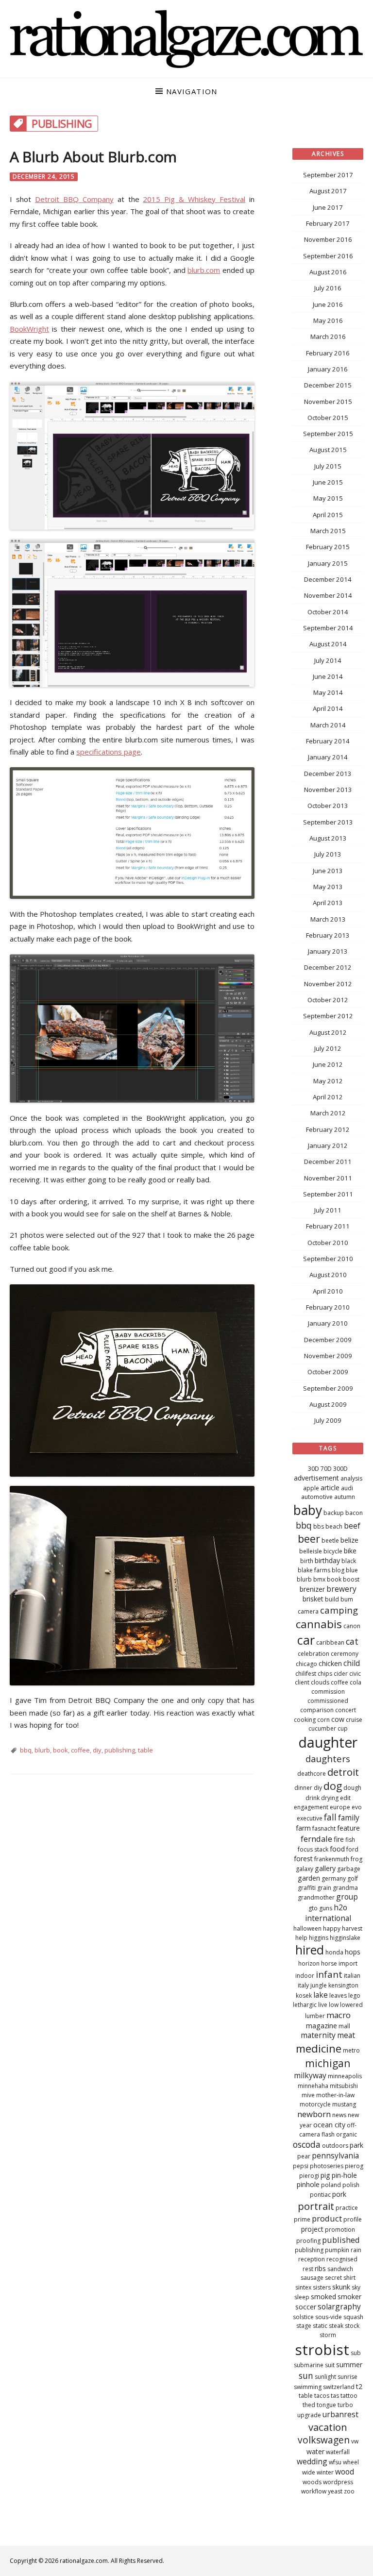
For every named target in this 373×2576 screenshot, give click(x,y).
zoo (349, 2491)
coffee (80, 1750)
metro (351, 2050)
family (349, 1818)
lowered (351, 2005)
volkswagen (324, 2440)
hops (353, 1952)
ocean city (329, 2125)
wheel (351, 2462)
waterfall (338, 2452)
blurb (42, 1750)
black (349, 1561)
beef (352, 1526)
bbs (319, 1526)
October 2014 (328, 612)
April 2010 (328, 1291)
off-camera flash (328, 2130)
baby (308, 1510)
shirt (349, 2278)
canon (352, 1626)
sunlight (325, 2377)
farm (303, 1828)
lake (321, 1995)
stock (352, 2326)
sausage (312, 2278)
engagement (311, 1807)
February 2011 (328, 1226)
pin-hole (344, 2175)
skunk (341, 2287)
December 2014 (328, 579)
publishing (120, 1750)
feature (348, 1828)
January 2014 (328, 757)
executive (310, 1818)
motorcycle (315, 2104)
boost (351, 1579)
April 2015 (328, 515)
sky (356, 2287)
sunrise (348, 2377)
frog (356, 1859)
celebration (314, 1654)
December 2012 (328, 967)
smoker (349, 2297)
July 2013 (328, 854)
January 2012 (328, 1145)
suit (330, 2365)
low (334, 2005)
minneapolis (345, 2076)
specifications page (109, 752)
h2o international (328, 1913)
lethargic (305, 2005)
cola (356, 1682)
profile (353, 2219)
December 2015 (328, 385)
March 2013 (328, 919)
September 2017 (328, 175)
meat (346, 2035)
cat (352, 1641)
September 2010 (328, 1259)
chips (325, 1674)
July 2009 (328, 1420)
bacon (354, 1513)
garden (309, 1878)
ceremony (345, 1654)
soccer (306, 2307)
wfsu (335, 2462)
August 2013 (328, 838)
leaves (338, 1995)
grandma (345, 1888)
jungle (319, 1985)
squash (353, 2317)
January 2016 (328, 369)
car (306, 1640)
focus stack (313, 1849)
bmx (319, 1579)
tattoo (349, 2396)
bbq (26, 1750)
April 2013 (328, 903)
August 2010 (328, 1275)
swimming (308, 2387)
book (60, 1750)
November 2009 (328, 1356)
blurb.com (204, 270)
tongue (326, 2405)
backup (334, 1513)
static (320, 2326)
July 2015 (328, 466)
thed (309, 2405)
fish (350, 1840)
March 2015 (328, 531)
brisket (313, 1599)
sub (356, 2353)
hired (310, 1950)
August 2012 (328, 1032)
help (301, 1938)
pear (304, 2156)
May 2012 (328, 1081)
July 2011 (328, 1210)
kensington (343, 1985)
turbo (345, 2405)
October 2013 (328, 806)
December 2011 (328, 1162)
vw (355, 2441)
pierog (354, 2166)
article (330, 1488)
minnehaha (313, 2086)
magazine (322, 2026)
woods (312, 2482)
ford (352, 1849)
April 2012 (328, 1097)
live (323, 2005)
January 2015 (328, 563)
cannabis (319, 1624)
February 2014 (328, 741)
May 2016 (328, 320)
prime (302, 2219)
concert (346, 1710)
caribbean (330, 1642)
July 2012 (328, 1048)
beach (334, 1526)
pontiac (320, 2195)
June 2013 (328, 871)
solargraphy (339, 2307)
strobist (322, 2349)
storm (328, 2335)
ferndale (316, 1839)
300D (340, 1469)
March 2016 (328, 337)
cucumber (322, 1728)
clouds (320, 1682)
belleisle (311, 1551)
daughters (328, 1759)
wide (309, 2472)
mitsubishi (344, 2086)
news (339, 2115)
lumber (315, 2016)
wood (345, 2472)
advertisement (316, 1478)
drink (313, 1798)
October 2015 (328, 418)
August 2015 (328, 450)
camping (339, 1610)
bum (347, 1599)
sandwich (340, 2269)
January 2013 (328, 951)
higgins (319, 1938)
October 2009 (328, 1372)
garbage (349, 1869)
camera (308, 1611)
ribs (320, 2268)
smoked (323, 2297)
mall (344, 2026)
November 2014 (328, 595)
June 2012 (328, 1064)
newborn (314, 2114)
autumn (345, 1497)
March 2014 (328, 725)
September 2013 (328, 822)
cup (343, 1728)
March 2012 (328, 1113)
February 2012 (328, 1129)
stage (304, 2326)
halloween (307, 1928)
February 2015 (328, 547)
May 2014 (328, 692)
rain (356, 2250)
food (337, 1849)
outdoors (335, 2146)
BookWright (29, 329)
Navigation (192, 91)
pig (325, 2175)
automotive (317, 1497)
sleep (302, 2297)
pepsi (301, 2166)
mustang (344, 2104)
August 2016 (328, 272)
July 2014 (328, 660)
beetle (330, 1541)
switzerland (339, 2387)
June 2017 (328, 207)
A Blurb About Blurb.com (93, 157)
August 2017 (328, 191)
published (341, 2240)
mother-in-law (335, 2095)
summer (349, 2365)
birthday (327, 1560)
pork (339, 2194)
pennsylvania (335, 2155)
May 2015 (328, 498)
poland (331, 2185)
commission (328, 1692)
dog (333, 1786)
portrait (316, 2206)
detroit (343, 1772)
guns (326, 1908)
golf (353, 1878)
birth (307, 1561)
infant (329, 1974)
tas (335, 2396)
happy (332, 1928)
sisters (322, 2287)
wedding (312, 2461)
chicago (306, 1664)
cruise (354, 1720)
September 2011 (328, 1194)
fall (330, 1817)
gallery (325, 1868)
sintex (303, 2287)
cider (341, 1674)
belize (349, 1540)
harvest (352, 1928)
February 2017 (328, 223)
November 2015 (328, 402)
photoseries (327, 2166)
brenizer (312, 1589)
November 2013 (328, 790)
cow (338, 1719)
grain (324, 1888)
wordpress (338, 2482)
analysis (351, 1478)
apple (311, 1488)
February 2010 (328, 1307)
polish (351, 2185)
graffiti (307, 1888)
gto (313, 1908)
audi (347, 1488)
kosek (304, 1995)
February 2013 (328, 935)
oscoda (307, 2144)
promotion (340, 2230)
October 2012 (328, 1000)
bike (350, 1551)
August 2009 (328, 1404)
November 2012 (328, 984)
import (348, 1963)
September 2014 (328, 628)
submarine (309, 2365)
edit (345, 1798)
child (352, 1663)
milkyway (310, 2075)
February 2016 (328, 353)
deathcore (312, 1774)
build (332, 1599)
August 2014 (328, 644)
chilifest (306, 1674)
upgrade (309, 2415)
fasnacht (324, 1828)
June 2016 (328, 304)
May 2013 (328, 887)
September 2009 (328, 1388)
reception (312, 2259)
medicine (319, 2048)
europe (340, 1807)
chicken (330, 1663)
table (145, 1750)
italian (352, 1976)
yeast (335, 2491)
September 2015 (328, 434)
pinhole (308, 2184)
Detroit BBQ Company (74, 199)
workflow (314, 2491)
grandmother (316, 1897)
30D (314, 1469)
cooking (305, 1720)
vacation (328, 2427)
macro (339, 2015)
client (302, 1682)
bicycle (333, 1551)
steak (336, 2326)
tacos (322, 2396)
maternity (318, 2035)
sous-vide (329, 2317)
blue (352, 1570)
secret (333, 2278)
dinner (303, 1788)
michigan (328, 2063)
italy (303, 1985)
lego (354, 1995)
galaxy (305, 1869)
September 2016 (328, 256)
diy (97, 1750)
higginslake (345, 1938)
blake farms (314, 1570)
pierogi (309, 2176)
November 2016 (328, 239)
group (347, 1897)
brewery (341, 1589)
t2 (359, 2386)
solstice (303, 2317)
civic (355, 1674)
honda (334, 1952)
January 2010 (328, 1323)
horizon (309, 1963)
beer (309, 1539)
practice (347, 2208)
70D (326, 1469)
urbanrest (340, 2414)
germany (334, 1878)
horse (329, 1963)
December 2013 (328, 774)
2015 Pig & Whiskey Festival (194, 199)
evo (357, 1807)
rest (308, 2269)
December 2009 (328, 1340)
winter (325, 2472)
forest (303, 1859)
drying (330, 1798)
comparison (317, 1710)
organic (347, 2134)
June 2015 (328, 482)
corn (323, 1720)
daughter (328, 1742)
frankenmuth (332, 1859)
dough (352, 1788)
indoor (305, 1976)
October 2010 (328, 1243)
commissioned (328, 1701)
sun (306, 2375)
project (312, 2229)
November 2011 (328, 1178)
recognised (342, 2259)
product (327, 2218)
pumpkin (337, 2250)
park (356, 2145)
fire (339, 1839)
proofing (308, 2241)
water (315, 2451)
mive (308, 2095)
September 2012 (328, 1016)
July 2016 (328, 288)
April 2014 (328, 708)
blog (338, 1570)
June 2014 (328, 676)
